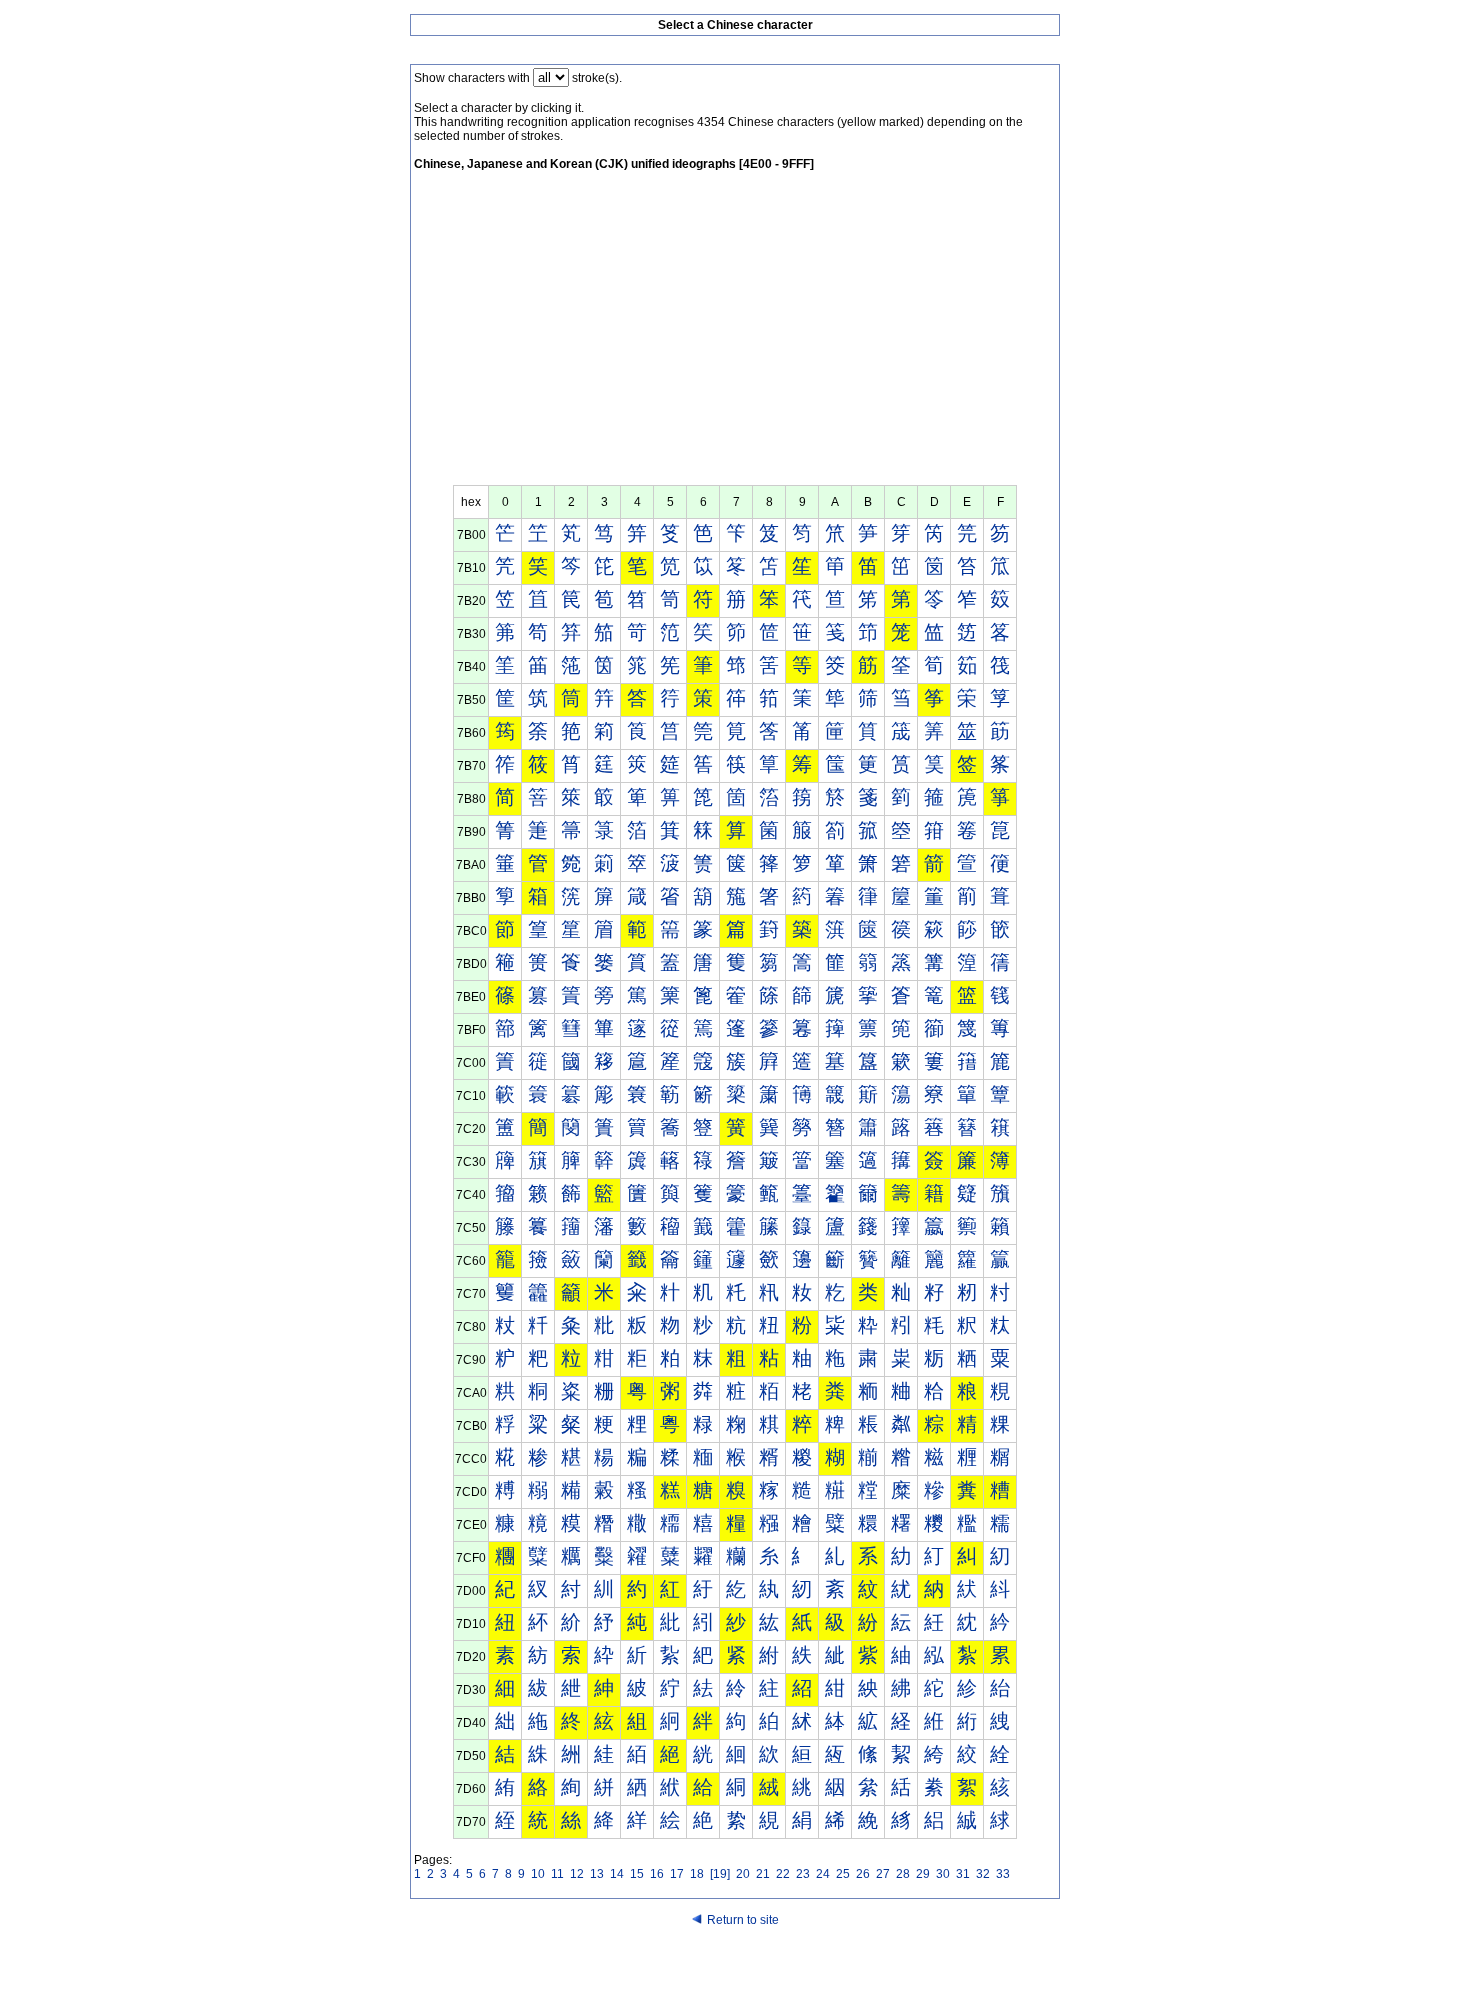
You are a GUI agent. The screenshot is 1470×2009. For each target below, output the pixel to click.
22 (783, 1874)
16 (657, 1874)
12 (577, 1874)
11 (557, 1874)
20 (743, 1874)
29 (923, 1874)
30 (943, 1874)
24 (823, 1874)
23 (803, 1874)
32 (983, 1874)
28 (903, 1874)
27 (883, 1874)
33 (1003, 1874)
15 (637, 1874)
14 (617, 1874)
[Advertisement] (735, 335)
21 (763, 1874)
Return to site (743, 1920)
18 (697, 1874)
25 (843, 1874)
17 (677, 1874)
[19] (720, 1874)
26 (863, 1874)
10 (538, 1874)
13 (597, 1874)
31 (963, 1874)
